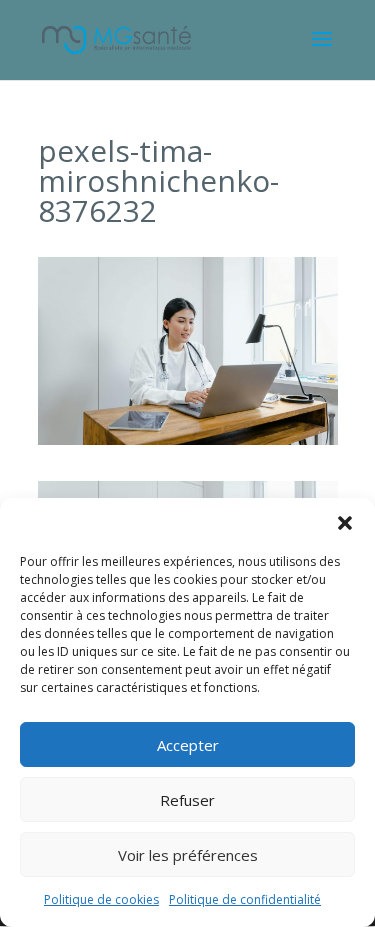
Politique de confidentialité (245, 899)
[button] (345, 523)
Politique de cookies (101, 899)
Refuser (187, 800)
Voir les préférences (188, 855)
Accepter (188, 745)
